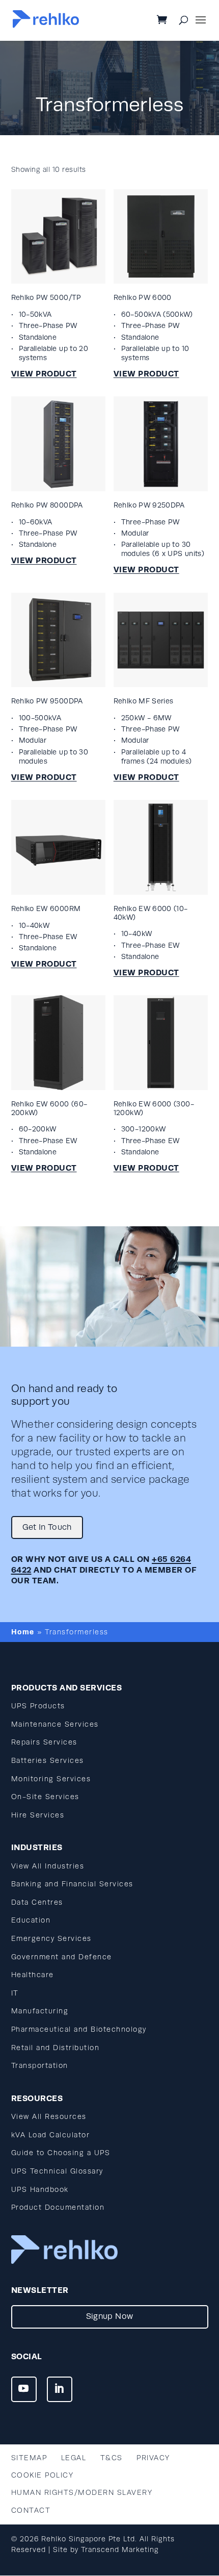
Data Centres (37, 1902)
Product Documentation (58, 2207)
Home (23, 1632)
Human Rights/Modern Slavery (82, 2493)
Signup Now (110, 2316)
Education (31, 1920)
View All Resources (49, 2117)
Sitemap (29, 2458)
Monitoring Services (51, 1779)
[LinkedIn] (60, 2389)
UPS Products (38, 1706)
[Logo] (46, 25)
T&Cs (112, 2458)
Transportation (40, 2066)
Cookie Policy (43, 2475)
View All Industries (48, 1866)
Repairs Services (44, 1742)
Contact (31, 2510)
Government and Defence (62, 1957)
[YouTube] (24, 2389)
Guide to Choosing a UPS (61, 2153)
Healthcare (33, 1975)
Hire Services (38, 1815)
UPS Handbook (40, 2190)
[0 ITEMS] (170, 21)
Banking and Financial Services (72, 1884)
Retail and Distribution (56, 2048)
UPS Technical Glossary (57, 2171)
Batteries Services (48, 1761)
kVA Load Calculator (51, 2135)
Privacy (153, 2458)
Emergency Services (51, 1939)
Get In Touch (47, 1527)
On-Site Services (45, 1797)
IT (15, 1993)
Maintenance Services (55, 1724)
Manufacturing (40, 2011)
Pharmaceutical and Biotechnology (79, 2029)
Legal (74, 2458)
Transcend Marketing (120, 2550)
